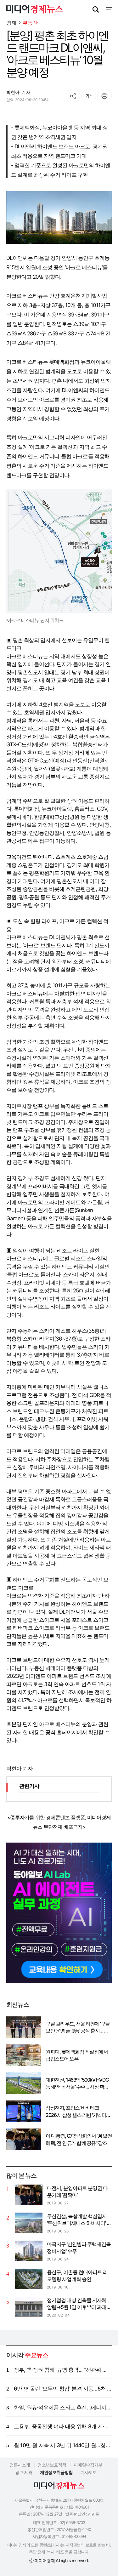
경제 (11, 23)
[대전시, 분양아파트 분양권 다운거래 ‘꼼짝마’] (29, 2195)
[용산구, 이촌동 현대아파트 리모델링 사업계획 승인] (29, 2279)
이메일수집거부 (88, 2465)
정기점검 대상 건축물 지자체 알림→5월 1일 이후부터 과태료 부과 (79, 2304)
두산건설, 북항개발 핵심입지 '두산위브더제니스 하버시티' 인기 (79, 2220)
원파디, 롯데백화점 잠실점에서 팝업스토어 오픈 (77, 2055)
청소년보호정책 (52, 2465)
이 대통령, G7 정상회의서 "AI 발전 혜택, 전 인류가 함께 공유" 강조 (79, 2139)
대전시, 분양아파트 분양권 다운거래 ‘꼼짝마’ (77, 2191)
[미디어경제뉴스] (35, 10)
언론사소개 (20, 2465)
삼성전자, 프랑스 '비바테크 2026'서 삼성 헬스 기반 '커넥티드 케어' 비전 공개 (78, 2112)
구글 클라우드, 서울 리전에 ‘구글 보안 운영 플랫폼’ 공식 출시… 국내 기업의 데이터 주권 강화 (78, 2027)
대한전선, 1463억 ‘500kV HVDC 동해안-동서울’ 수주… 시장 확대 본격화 (77, 2083)
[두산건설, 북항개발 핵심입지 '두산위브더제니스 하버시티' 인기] (29, 2223)
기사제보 (88, 2472)
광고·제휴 (24, 2472)
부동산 (30, 23)
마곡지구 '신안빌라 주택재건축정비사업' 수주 (79, 2248)
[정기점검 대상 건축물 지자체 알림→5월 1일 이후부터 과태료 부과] (29, 2307)
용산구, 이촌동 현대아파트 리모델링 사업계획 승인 (77, 2276)
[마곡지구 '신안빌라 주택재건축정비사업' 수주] (29, 2251)
